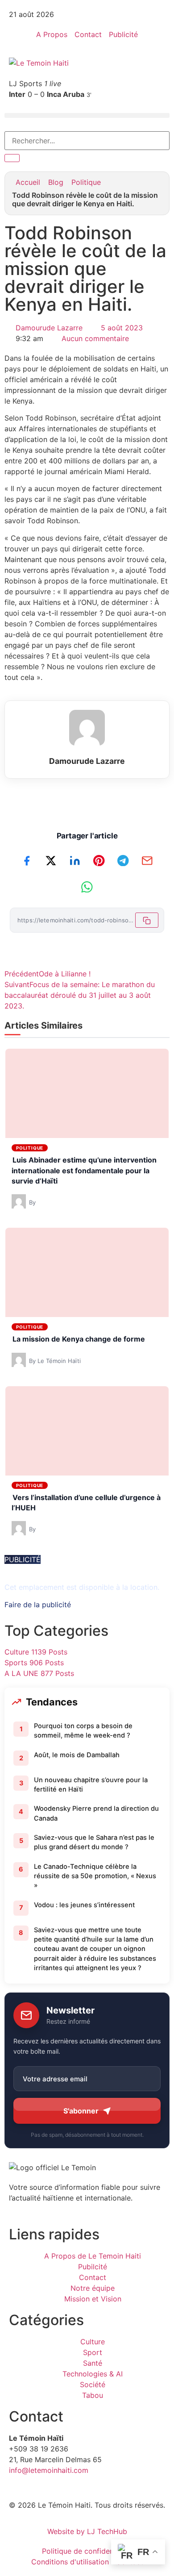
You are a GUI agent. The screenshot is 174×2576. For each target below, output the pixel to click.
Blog (56, 182)
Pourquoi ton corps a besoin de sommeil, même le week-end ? (83, 1731)
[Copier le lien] (147, 920)
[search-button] (12, 158)
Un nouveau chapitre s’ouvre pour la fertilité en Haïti (91, 1785)
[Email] (147, 860)
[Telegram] (123, 860)
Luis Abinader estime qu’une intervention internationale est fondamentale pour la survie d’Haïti (84, 1170)
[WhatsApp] (87, 887)
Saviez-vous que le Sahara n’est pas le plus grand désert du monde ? (94, 1842)
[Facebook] (27, 860)
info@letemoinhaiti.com (49, 2470)
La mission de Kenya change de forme (79, 1339)
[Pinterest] (99, 860)
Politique (86, 182)
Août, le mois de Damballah (77, 1755)
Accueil (28, 182)
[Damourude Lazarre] (87, 728)
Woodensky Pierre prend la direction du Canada (96, 1813)
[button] (87, 115)
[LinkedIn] (75, 860)
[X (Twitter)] (51, 860)
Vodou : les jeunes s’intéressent (84, 1905)
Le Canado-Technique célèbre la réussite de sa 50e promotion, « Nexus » (95, 1876)
